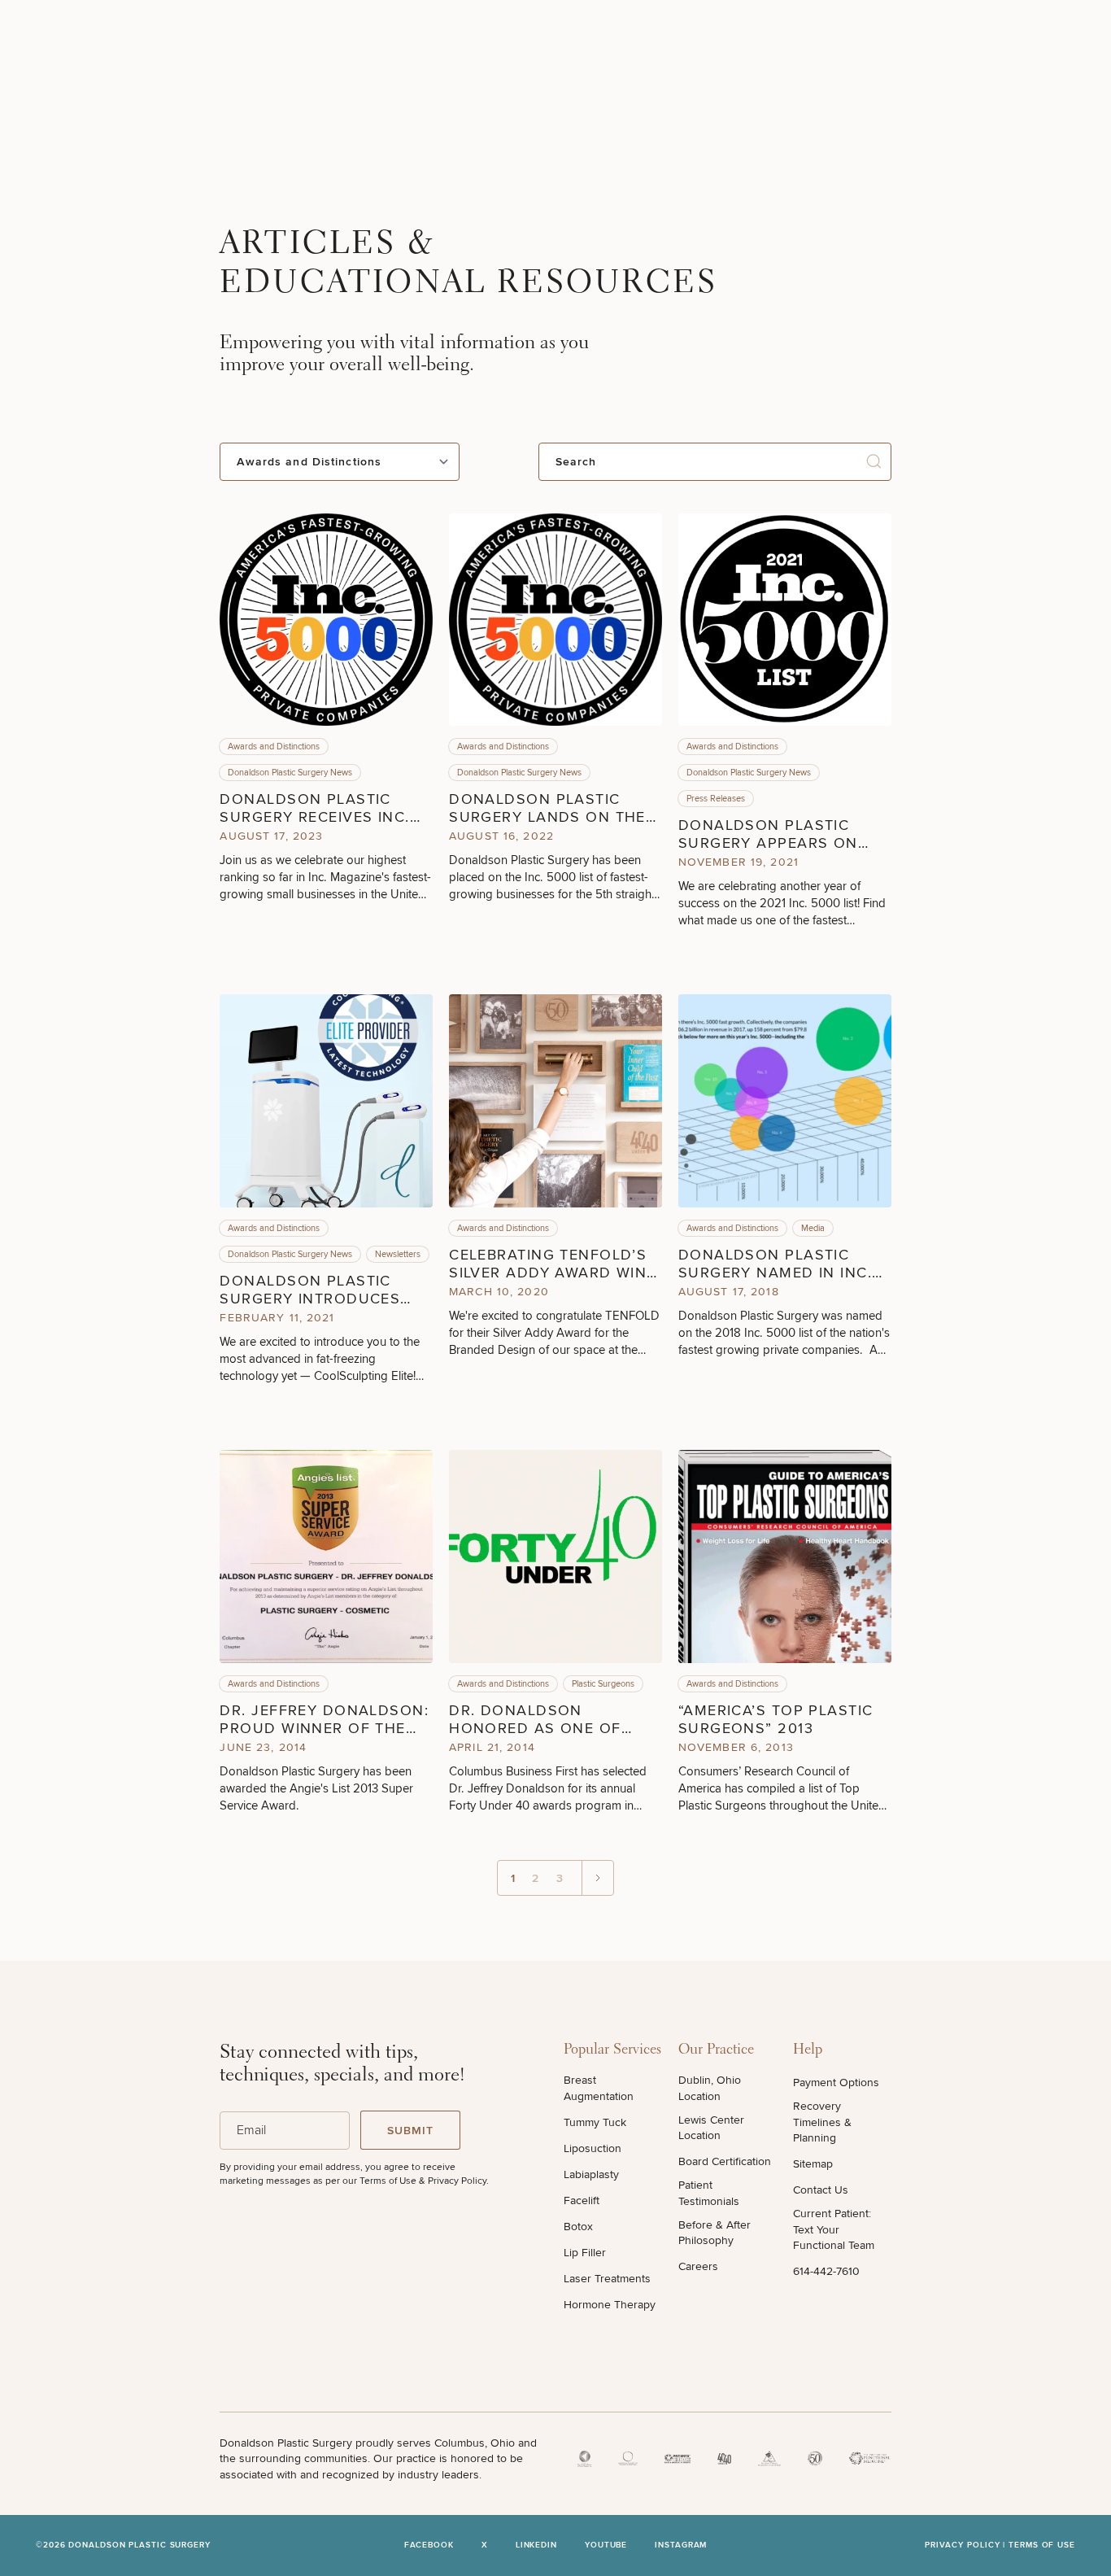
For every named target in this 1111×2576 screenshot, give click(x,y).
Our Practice (716, 2050)
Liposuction (593, 2148)
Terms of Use (1042, 2545)
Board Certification (725, 2161)
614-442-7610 (826, 2271)
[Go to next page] (597, 1878)
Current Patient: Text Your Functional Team (834, 2229)
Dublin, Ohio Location (710, 2088)
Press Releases (716, 799)
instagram (681, 2545)
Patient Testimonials (709, 2193)
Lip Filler (585, 2253)
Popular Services (612, 2050)
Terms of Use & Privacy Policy (423, 2181)
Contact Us (821, 2190)
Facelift (582, 2201)
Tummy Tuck (595, 2122)
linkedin (536, 2545)
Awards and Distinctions (274, 747)
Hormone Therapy (610, 2305)
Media (813, 1228)
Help (808, 2050)
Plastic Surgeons (603, 1684)
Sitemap (813, 2164)
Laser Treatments (607, 2279)
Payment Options (836, 2083)
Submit (411, 2131)
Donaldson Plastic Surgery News (290, 773)
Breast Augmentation (599, 2088)
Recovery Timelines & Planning (822, 2122)
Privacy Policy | (967, 2545)
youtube (606, 2545)
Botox (578, 2227)
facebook (429, 2545)
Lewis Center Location (711, 2128)
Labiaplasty (591, 2174)
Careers (698, 2266)
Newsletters (398, 1254)
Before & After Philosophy (715, 2233)
